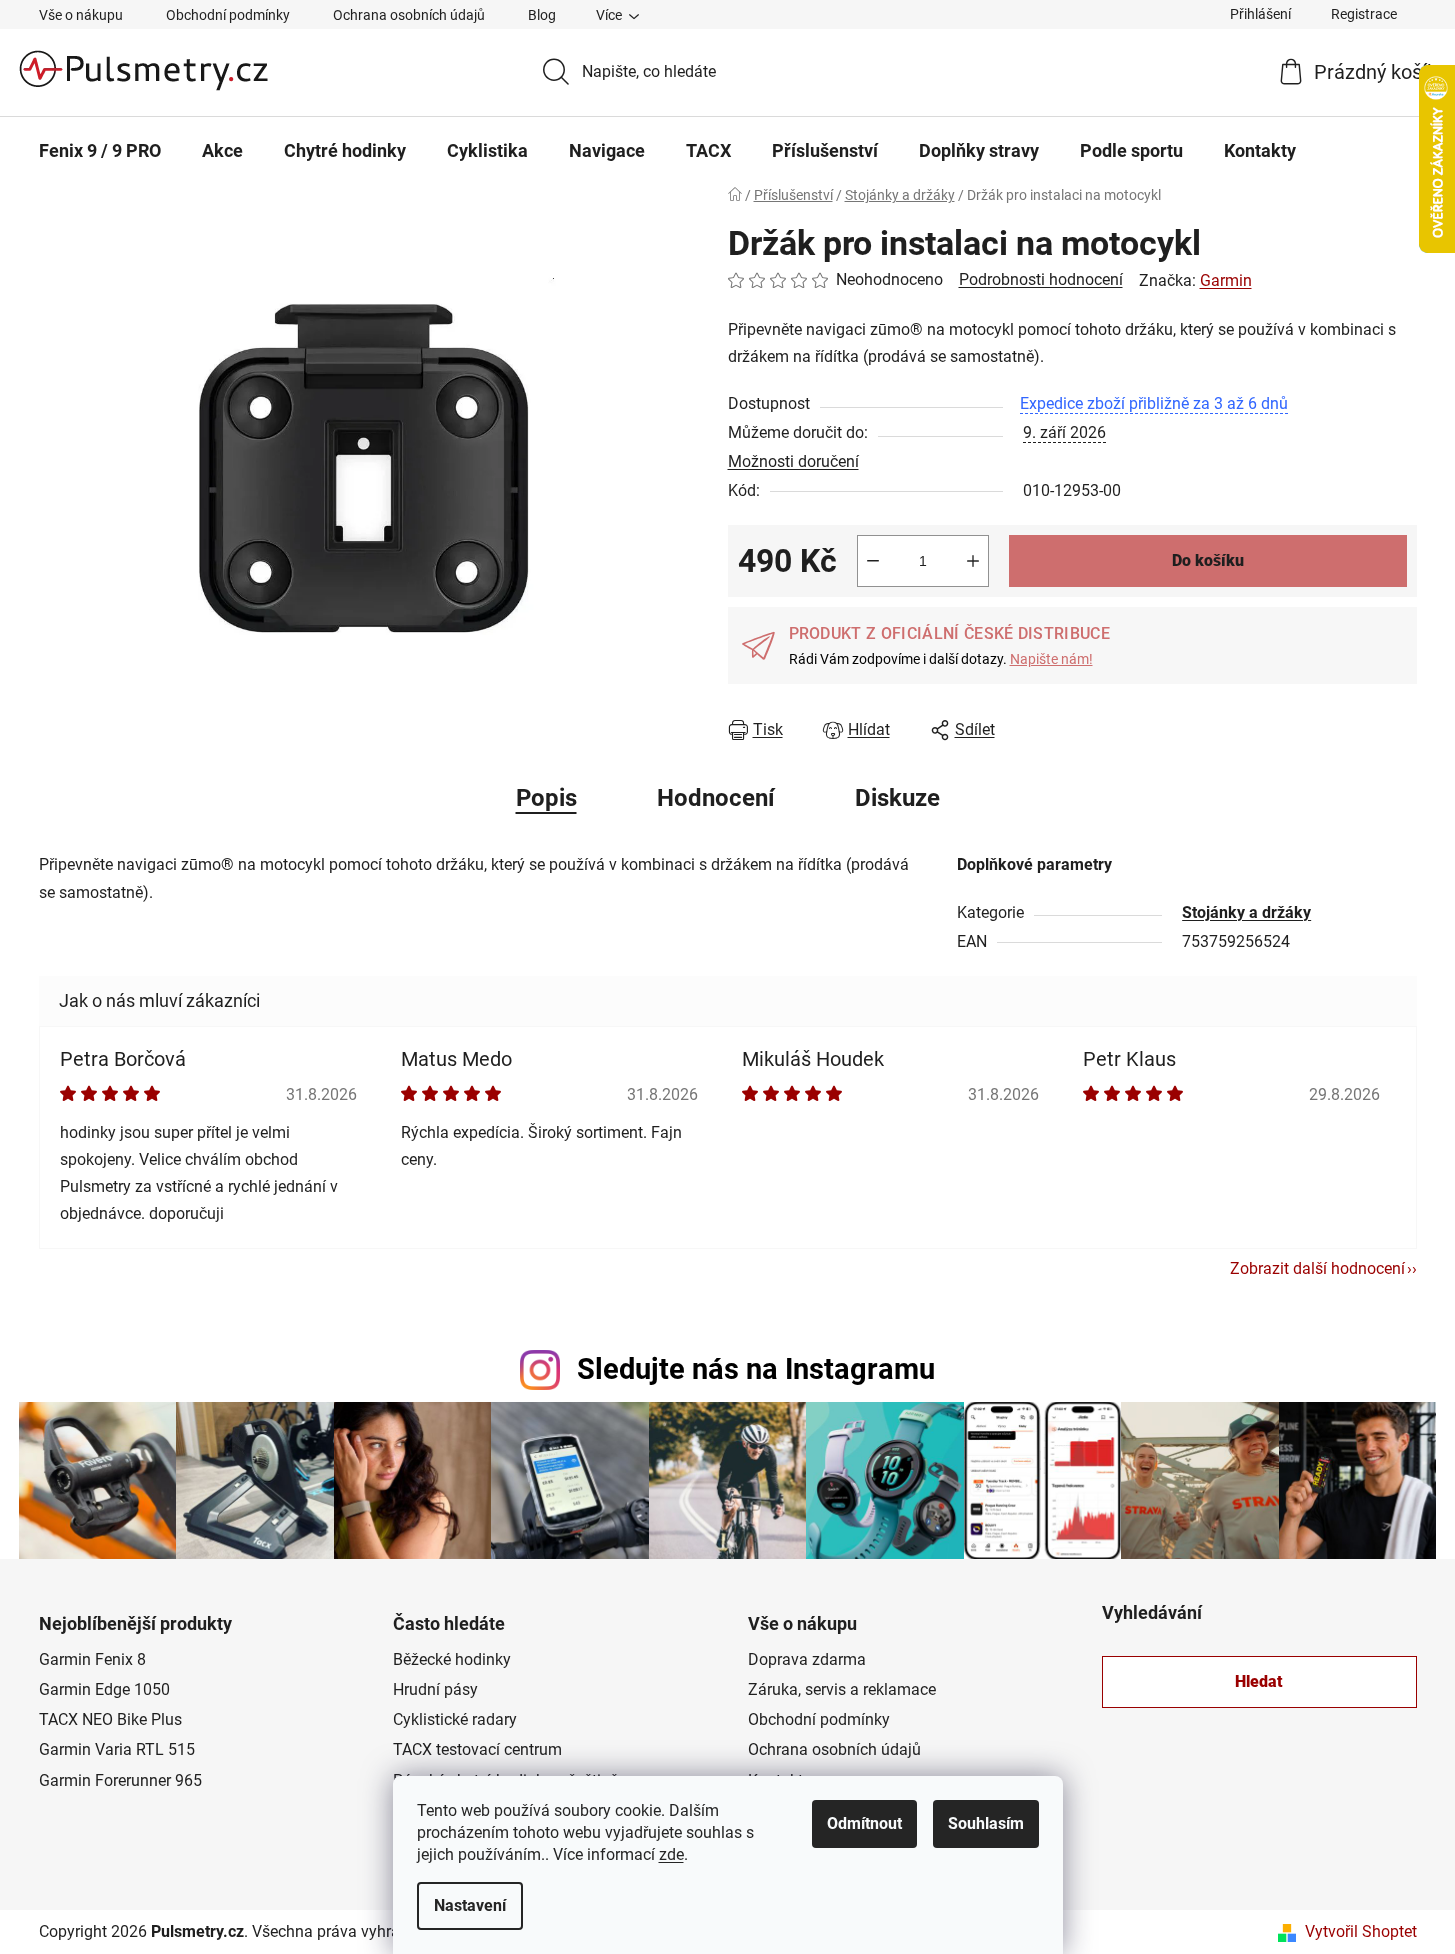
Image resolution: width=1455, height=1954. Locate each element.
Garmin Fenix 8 (92, 1659)
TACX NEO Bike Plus (110, 1719)
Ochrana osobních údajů (409, 15)
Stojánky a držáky (1246, 912)
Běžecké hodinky (452, 1659)
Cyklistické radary (455, 1719)
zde (671, 1854)
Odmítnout (864, 1823)
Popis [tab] (546, 798)
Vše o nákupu (81, 15)
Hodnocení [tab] (716, 798)
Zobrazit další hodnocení (1317, 1268)
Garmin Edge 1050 (104, 1689)
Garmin (1226, 280)
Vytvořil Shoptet (1361, 1931)
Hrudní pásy (435, 1689)
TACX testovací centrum (477, 1749)
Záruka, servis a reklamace (842, 1689)
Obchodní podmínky (228, 15)
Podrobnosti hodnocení (1041, 279)
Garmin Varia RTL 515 (117, 1749)
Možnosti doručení (793, 461)
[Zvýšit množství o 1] (973, 561)
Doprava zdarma (807, 1659)
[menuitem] (100, 151)
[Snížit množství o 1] (873, 561)
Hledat (1259, 1681)
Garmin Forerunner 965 (120, 1780)
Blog (542, 15)
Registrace (1364, 14)
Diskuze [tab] (897, 798)
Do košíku (1208, 560)
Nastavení (470, 1905)
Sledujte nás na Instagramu (756, 1369)
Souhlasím (986, 1823)
